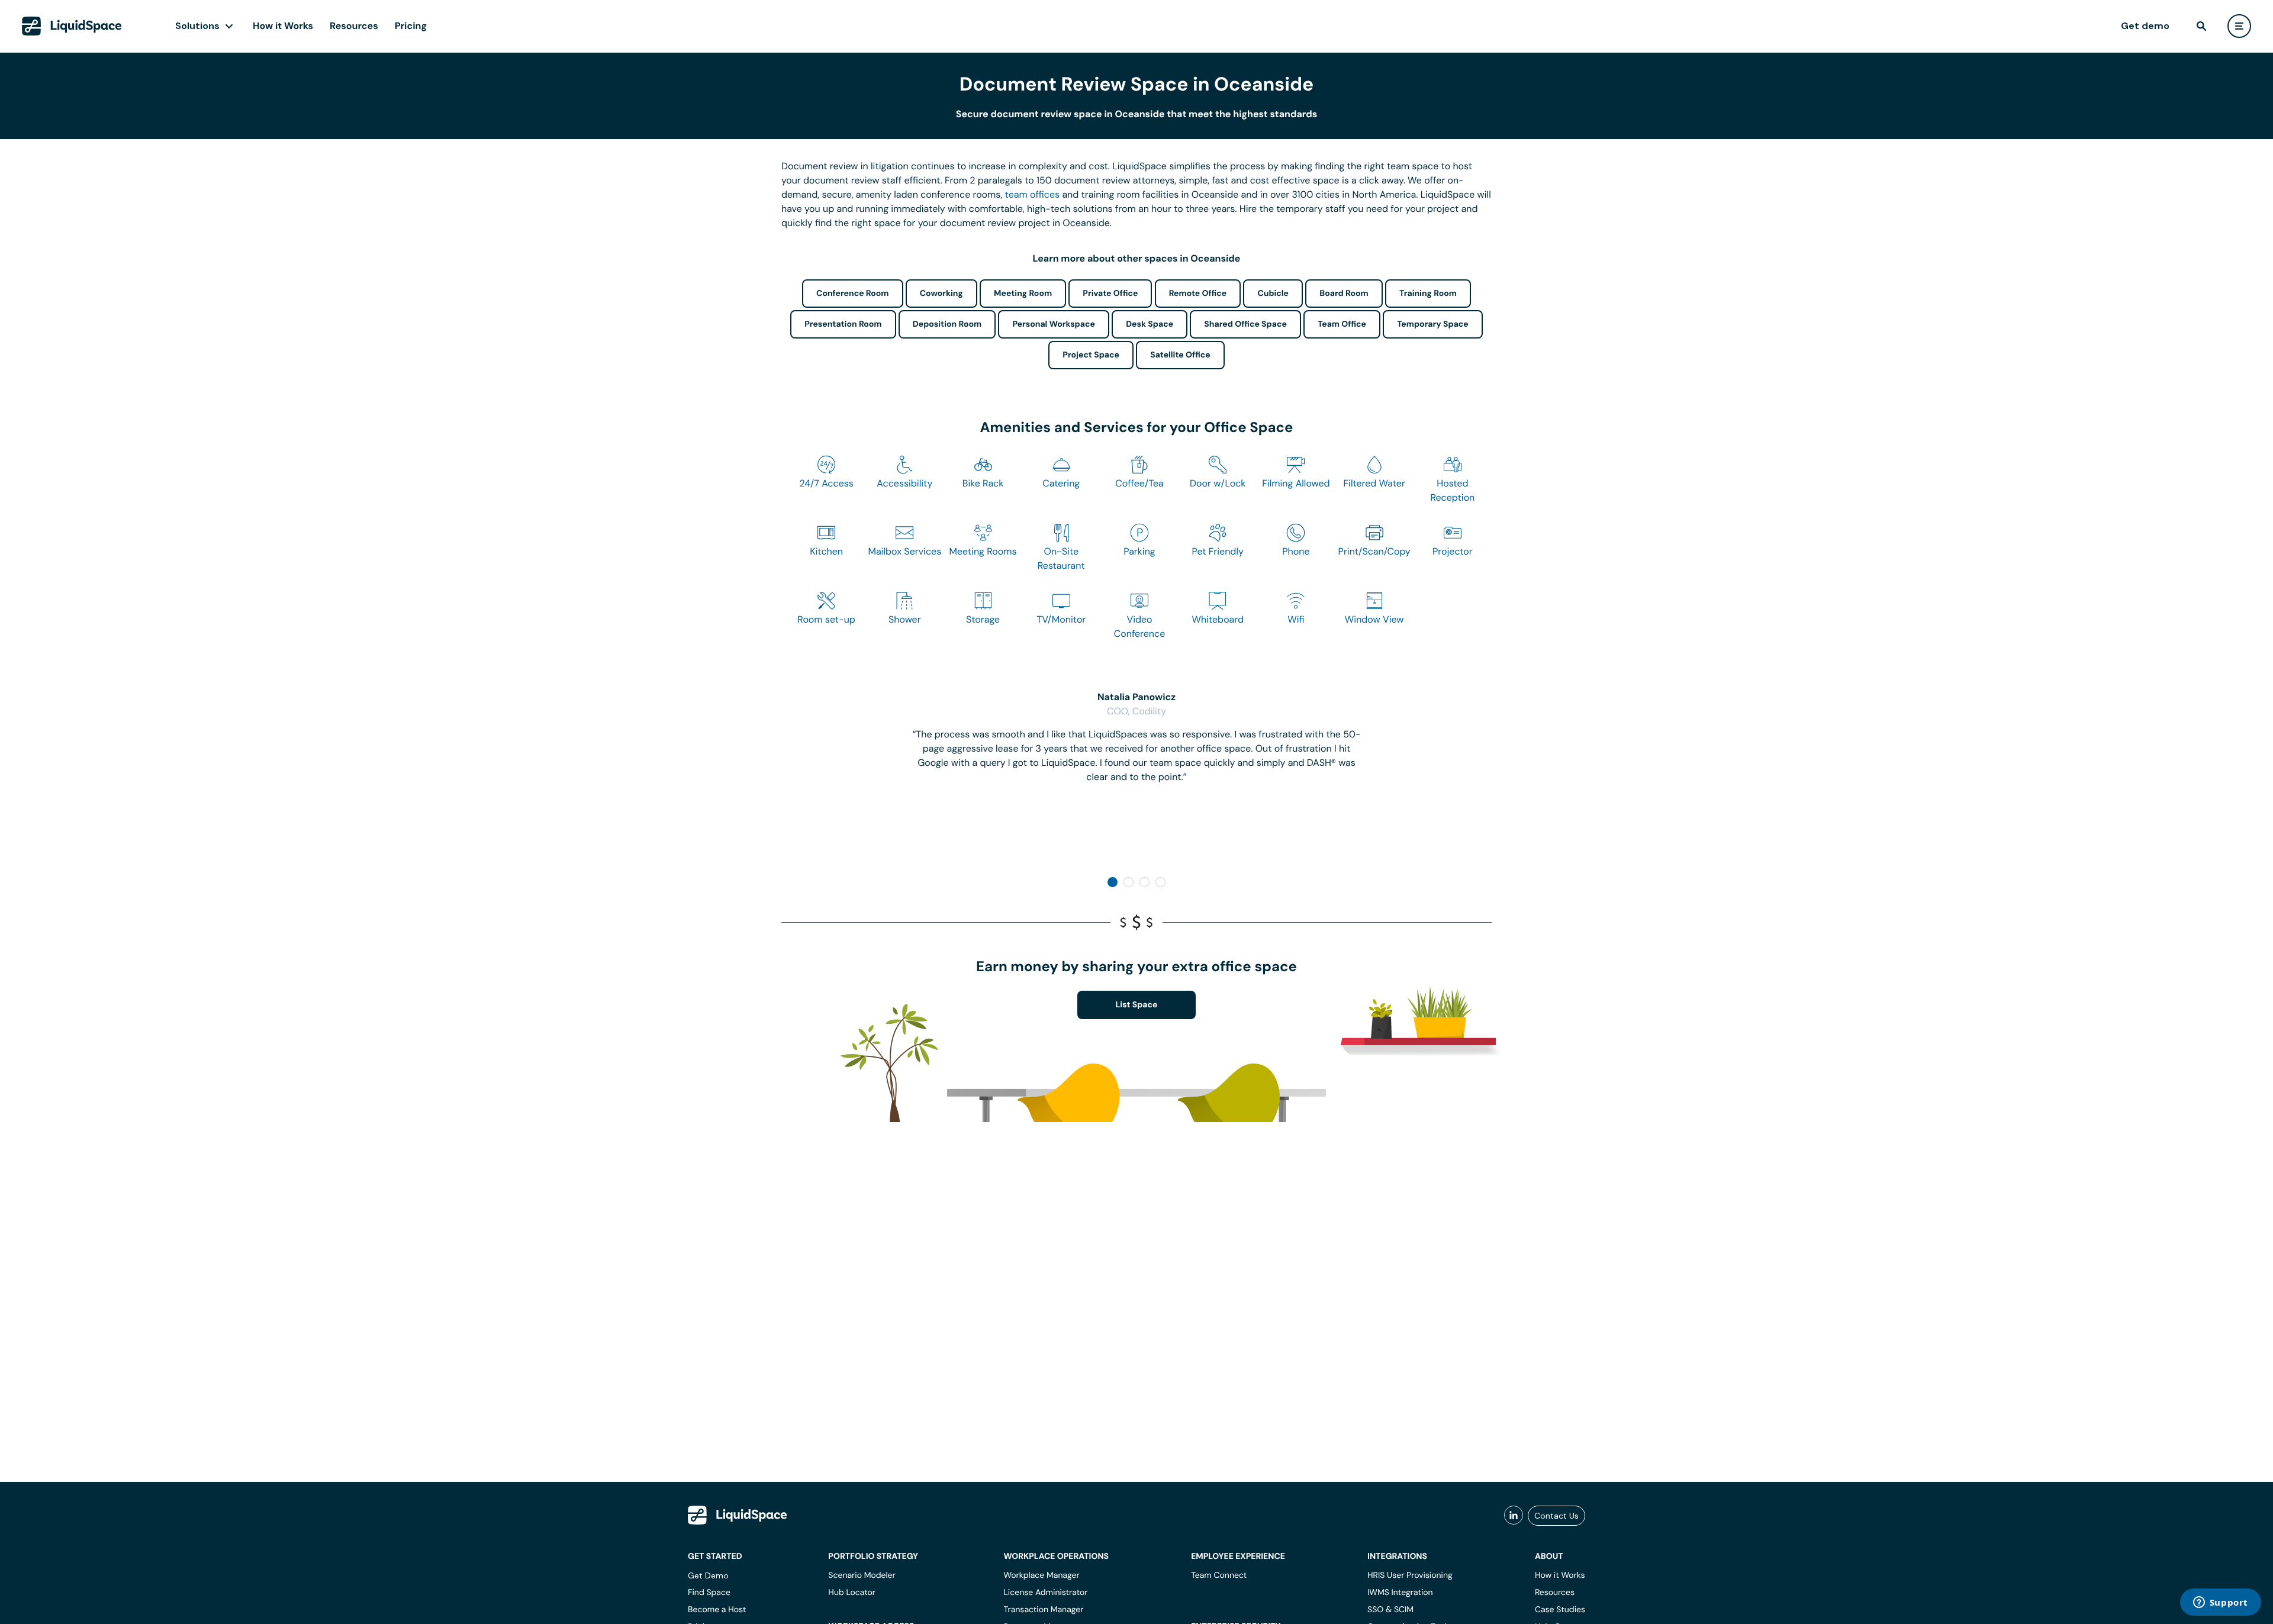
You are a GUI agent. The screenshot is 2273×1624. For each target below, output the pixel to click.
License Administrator (1045, 1593)
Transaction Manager (1043, 1610)
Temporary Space (1433, 324)
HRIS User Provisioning (1410, 1575)
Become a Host (717, 1610)
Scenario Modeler (862, 1575)
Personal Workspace (1054, 324)
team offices (1033, 194)
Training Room (1428, 294)
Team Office (1342, 324)
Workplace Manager (1041, 1575)
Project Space (1091, 355)
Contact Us (1556, 1516)
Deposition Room (947, 324)
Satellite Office (1180, 355)
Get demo (2145, 26)
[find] (2201, 26)
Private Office (1110, 294)
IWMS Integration (1400, 1593)
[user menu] (2239, 26)
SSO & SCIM (1390, 1610)
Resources (354, 26)
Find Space (709, 1593)
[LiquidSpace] (738, 1515)
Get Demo (708, 1575)
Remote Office (1198, 294)
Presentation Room (843, 324)
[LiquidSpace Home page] (72, 26)
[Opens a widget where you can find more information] (2220, 1603)
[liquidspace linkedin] (1514, 1516)
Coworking (941, 294)
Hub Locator (852, 1593)
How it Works (283, 26)
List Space (1137, 1005)
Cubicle (1273, 294)
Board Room (1344, 294)
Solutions (197, 26)
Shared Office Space (1245, 324)
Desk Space (1150, 324)
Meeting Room (1023, 294)
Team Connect (1219, 1575)
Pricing (411, 26)
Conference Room (852, 294)
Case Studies (1560, 1610)
